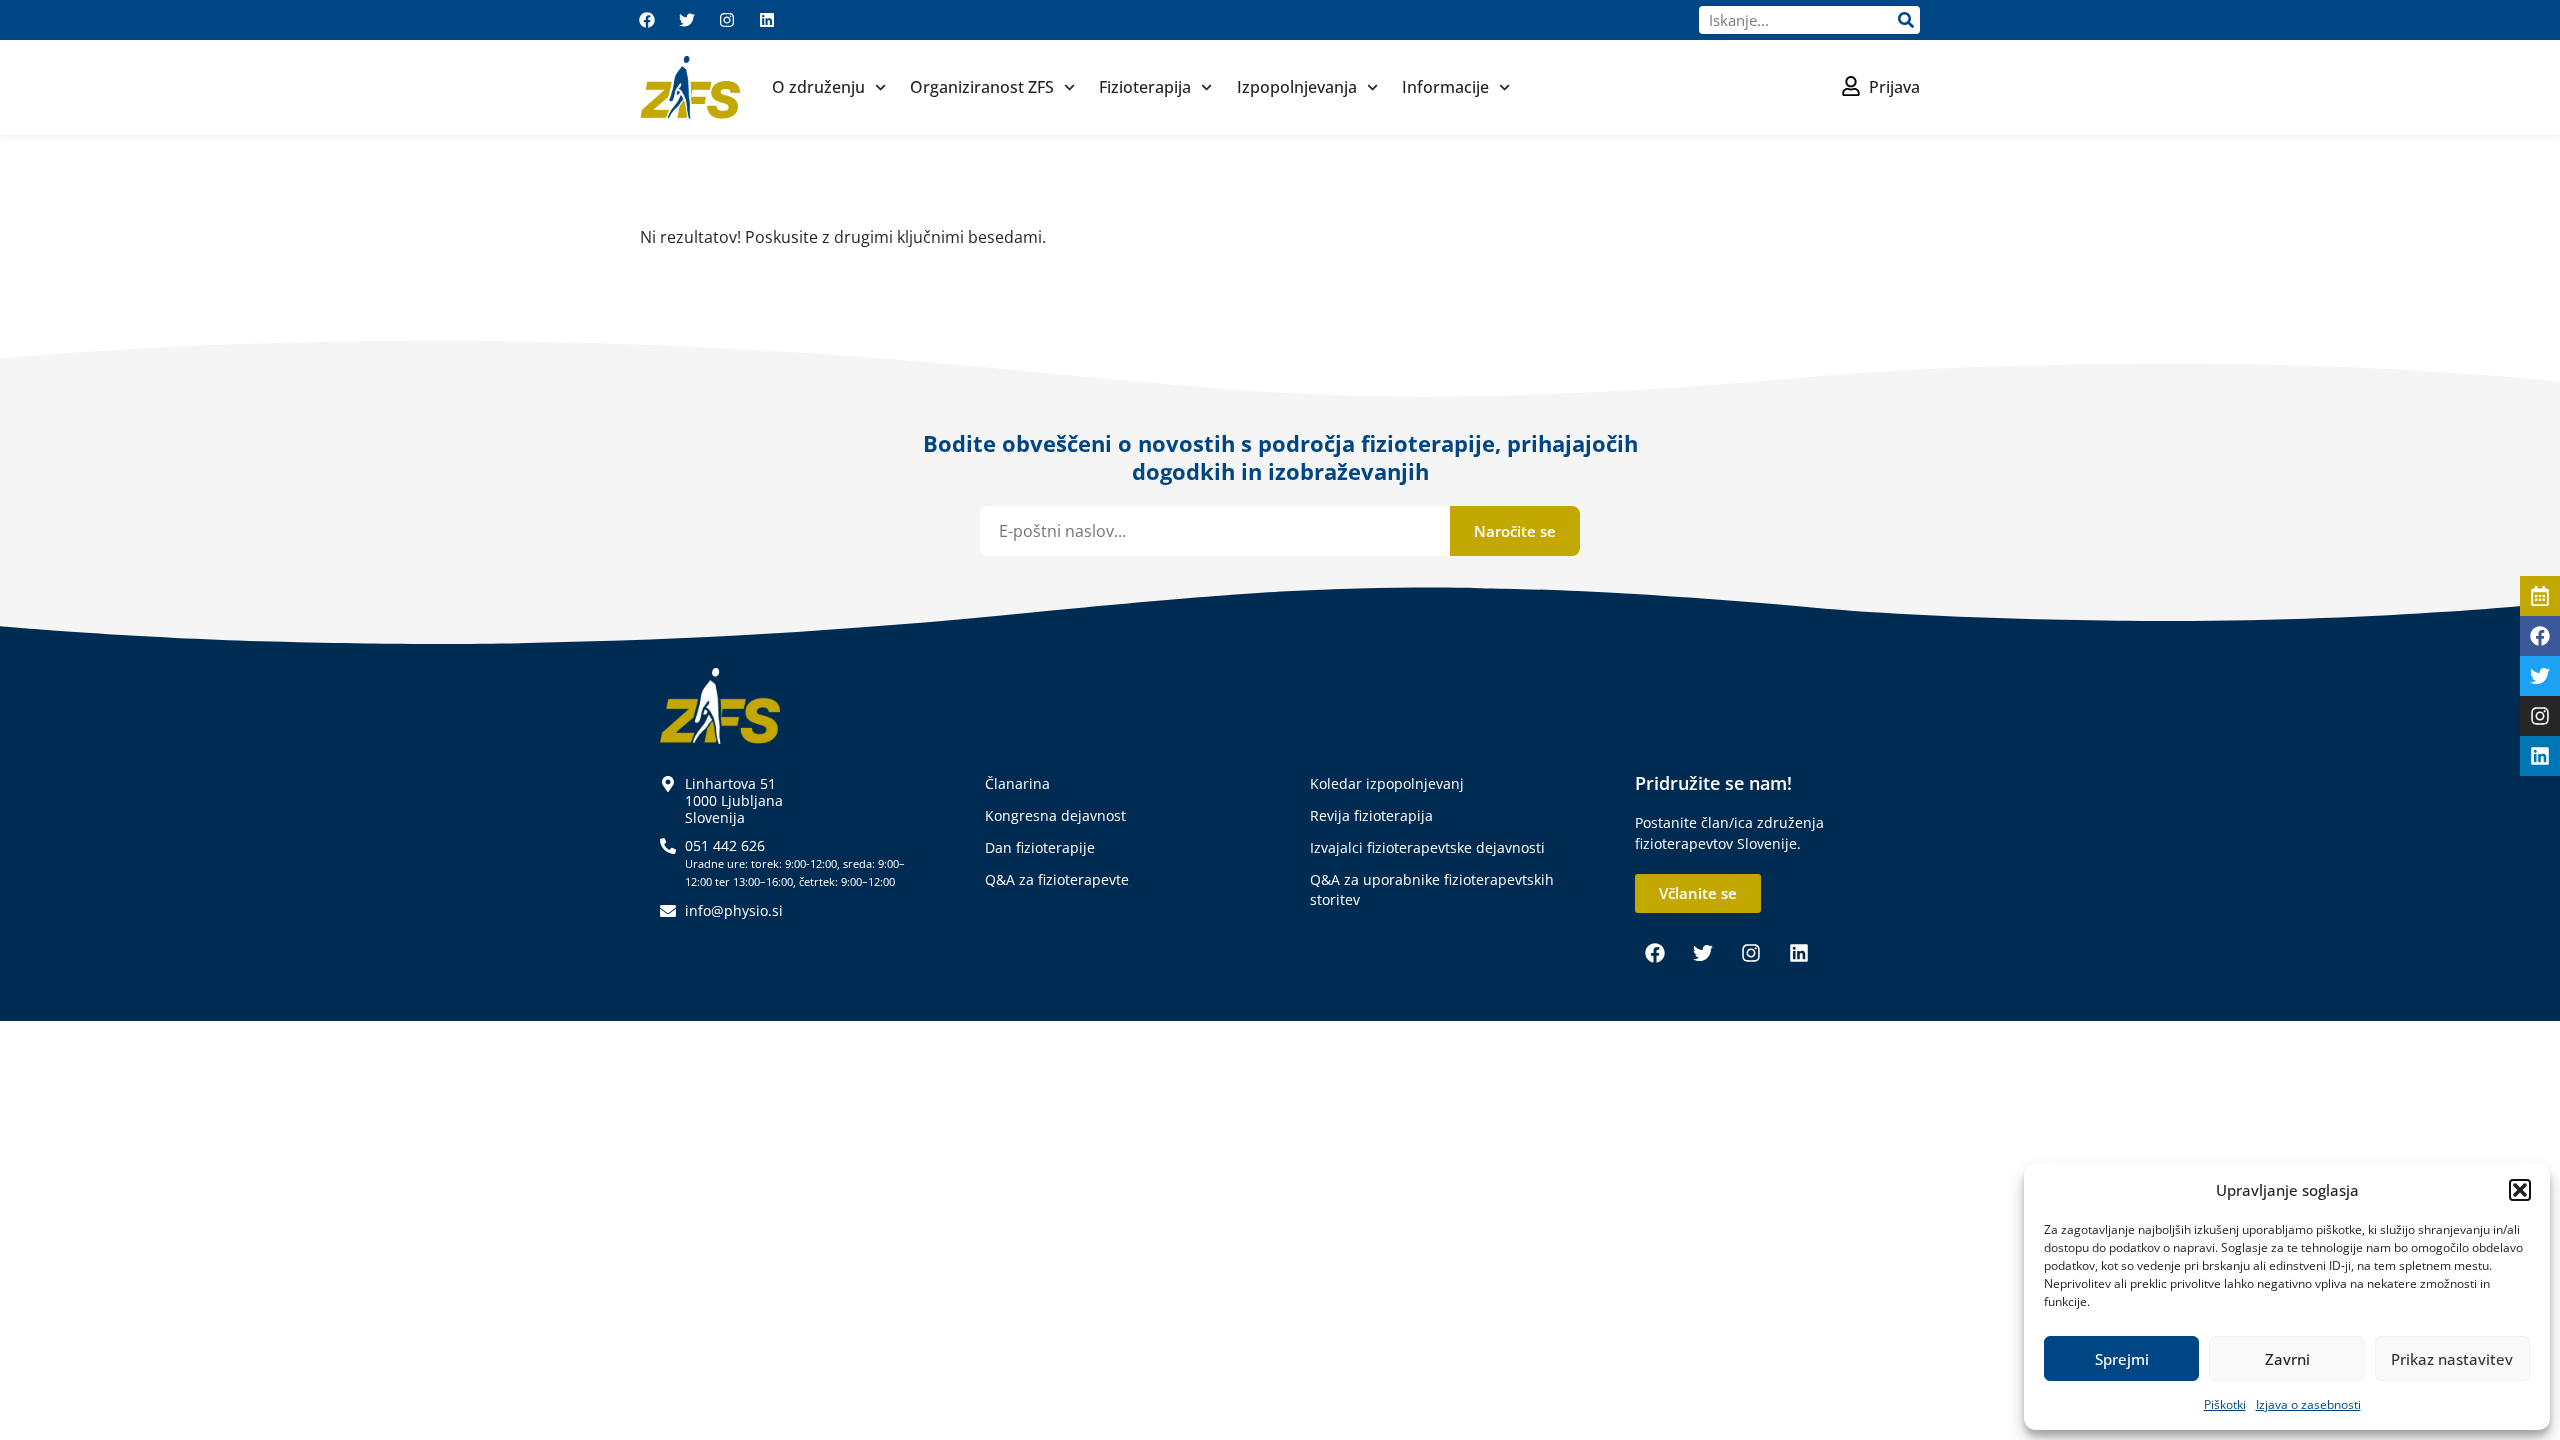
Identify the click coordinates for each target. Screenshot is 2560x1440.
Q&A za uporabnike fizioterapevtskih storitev (1432, 889)
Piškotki (2225, 1404)
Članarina (1017, 783)
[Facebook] (647, 20)
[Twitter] (687, 20)
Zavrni (2287, 1359)
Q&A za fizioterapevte (1057, 879)
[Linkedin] (767, 20)
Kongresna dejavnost (1055, 815)
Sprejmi (2122, 1359)
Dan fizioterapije (1040, 847)
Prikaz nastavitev (2452, 1359)
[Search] (1906, 20)
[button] (2520, 1190)
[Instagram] (727, 20)
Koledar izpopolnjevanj (1387, 783)
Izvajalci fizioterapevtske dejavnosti (1427, 847)
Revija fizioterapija (1371, 815)
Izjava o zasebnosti (2308, 1404)
